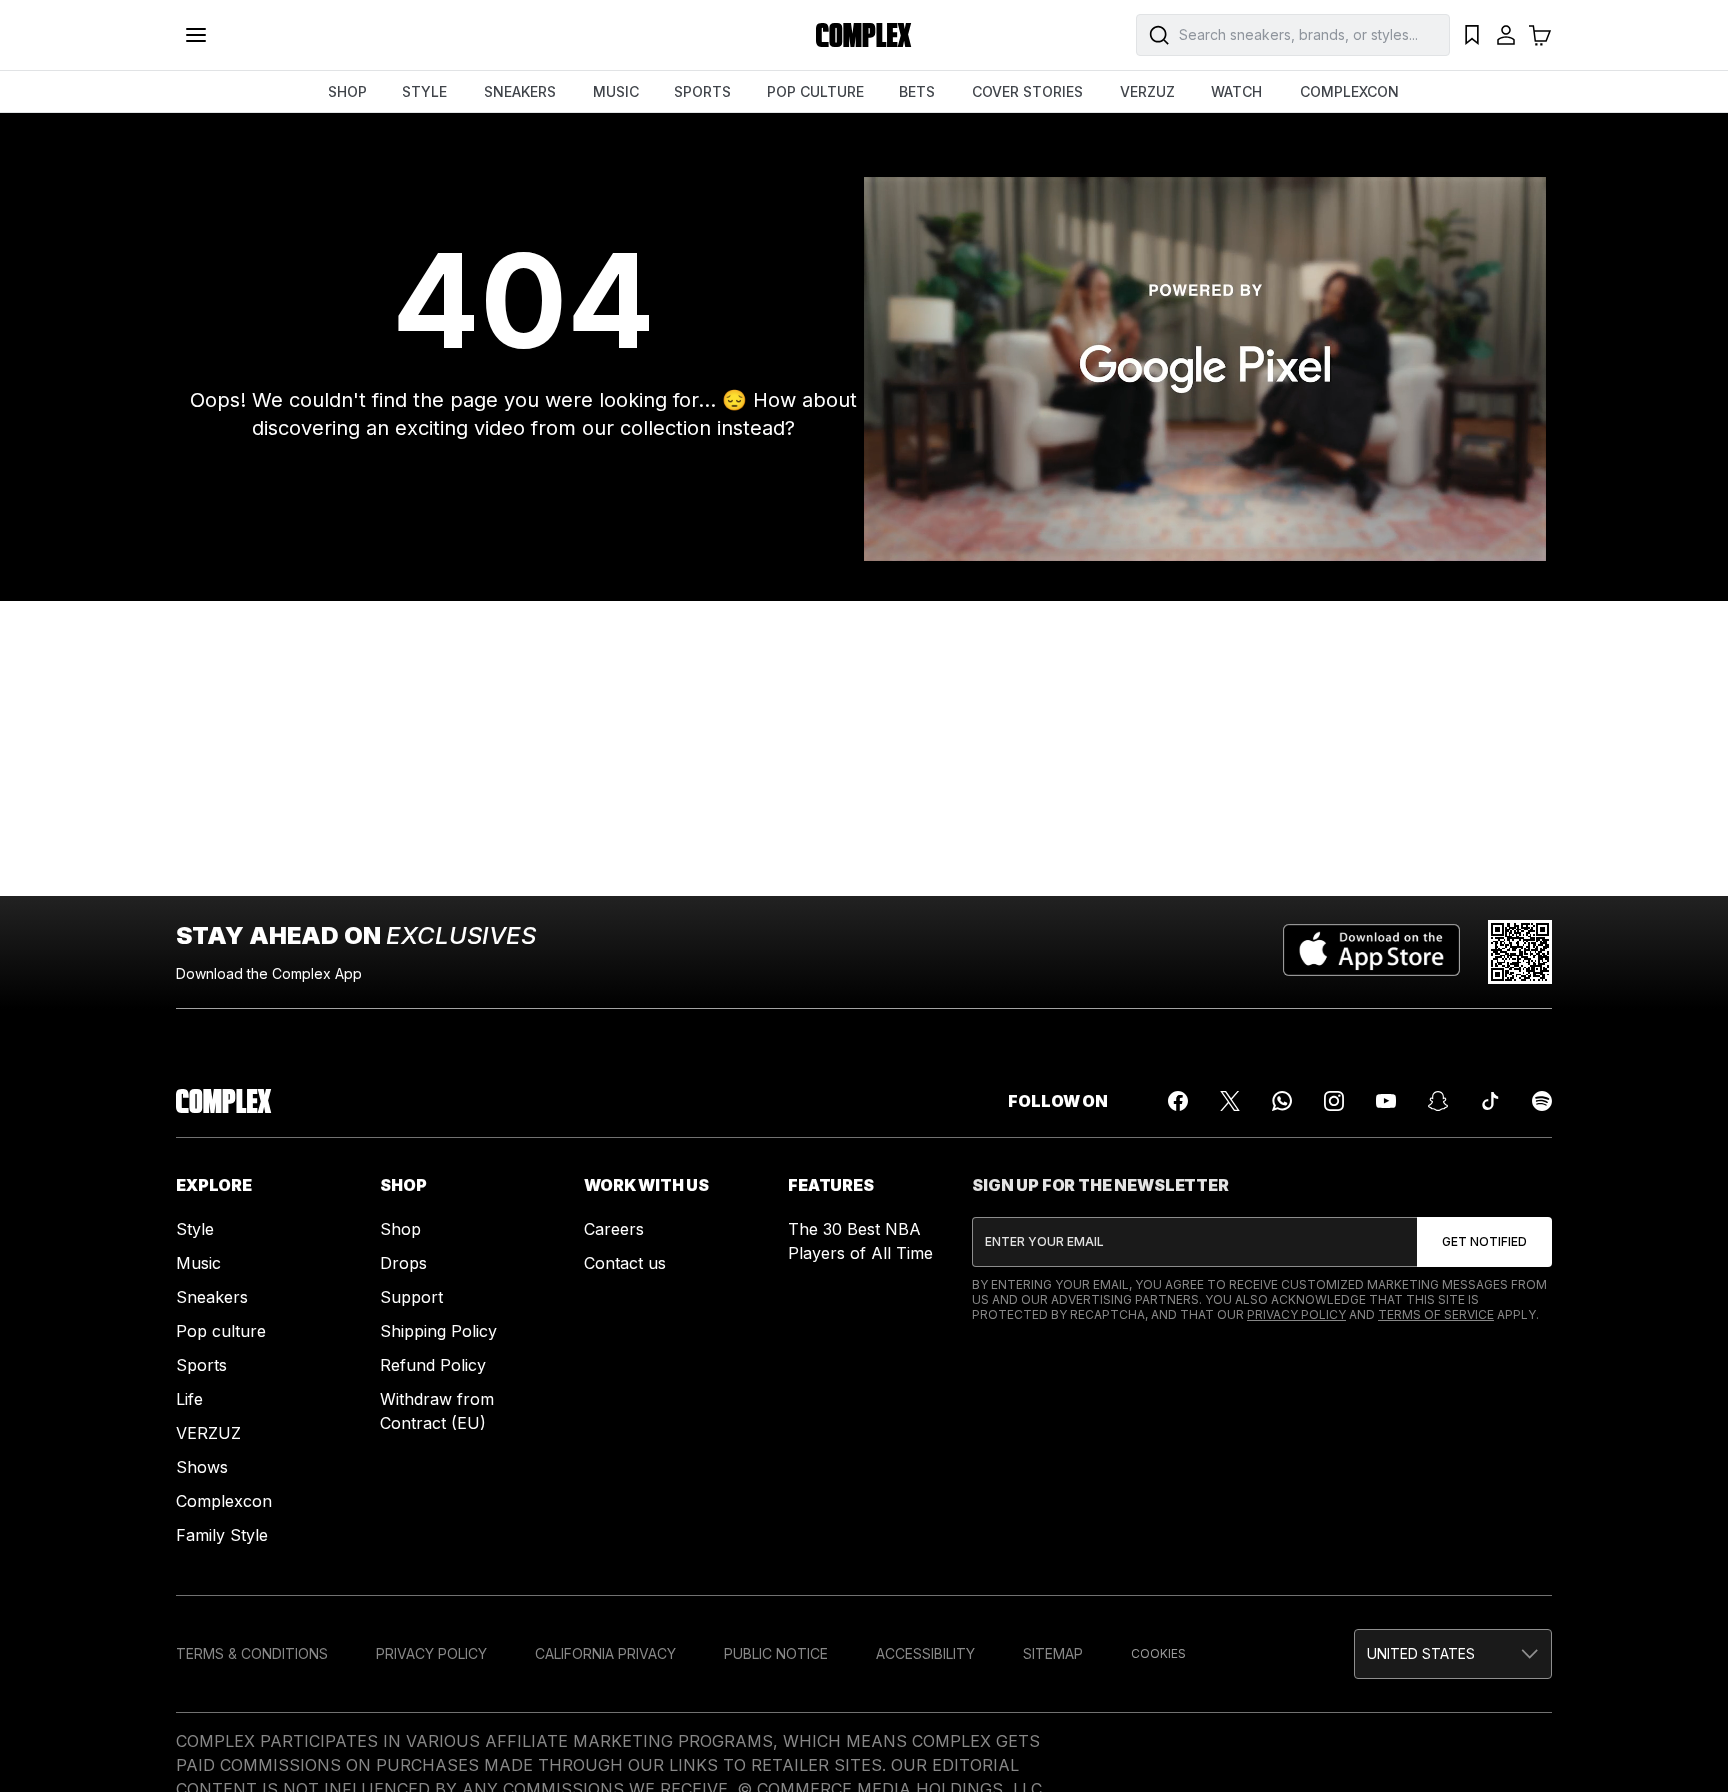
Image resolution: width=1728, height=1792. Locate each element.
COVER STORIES (1027, 91)
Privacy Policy (1296, 1314)
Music (198, 1263)
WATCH (1236, 91)
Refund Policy (433, 1365)
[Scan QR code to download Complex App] (1520, 952)
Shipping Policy (438, 1331)
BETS (917, 91)
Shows (202, 1467)
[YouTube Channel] (1386, 1101)
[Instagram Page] (1334, 1101)
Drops (403, 1263)
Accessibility (925, 1653)
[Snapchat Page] (1438, 1101)
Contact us (625, 1263)
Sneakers (212, 1297)
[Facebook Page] (1178, 1101)
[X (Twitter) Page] (1230, 1101)
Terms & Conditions (252, 1653)
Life (189, 1399)
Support (411, 1297)
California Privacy (605, 1653)
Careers (614, 1229)
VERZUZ (1147, 91)
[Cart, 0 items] (1540, 35)
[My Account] (1506, 35)
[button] (1453, 1654)
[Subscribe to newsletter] (1484, 1242)
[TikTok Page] (1490, 1101)
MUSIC (616, 91)
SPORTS (702, 91)
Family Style (222, 1535)
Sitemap (1053, 1653)
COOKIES (1158, 1653)
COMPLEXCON (1349, 91)
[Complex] (864, 35)
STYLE (424, 91)
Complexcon (224, 1501)
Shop (400, 1229)
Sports (201, 1365)
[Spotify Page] (1542, 1101)
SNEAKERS (520, 91)
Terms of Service (1436, 1314)
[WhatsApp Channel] (1282, 1101)
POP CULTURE (815, 91)
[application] (1205, 369)
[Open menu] (196, 35)
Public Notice (776, 1653)
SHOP (347, 91)
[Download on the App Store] (1371, 952)
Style (195, 1229)
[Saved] (1472, 35)
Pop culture (221, 1331)
